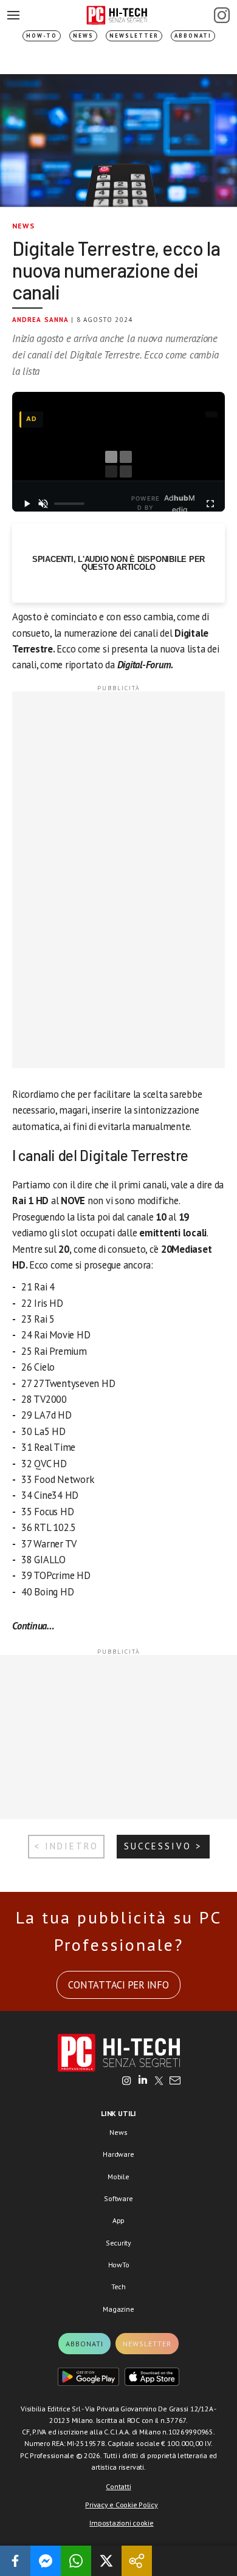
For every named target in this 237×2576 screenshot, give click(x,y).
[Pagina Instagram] (222, 15)
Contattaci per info (118, 1985)
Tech (118, 2287)
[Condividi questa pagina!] (137, 2561)
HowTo (119, 2265)
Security (118, 2243)
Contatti (118, 2486)
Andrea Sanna (40, 320)
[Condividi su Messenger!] (46, 2561)
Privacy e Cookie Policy (121, 2505)
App (118, 2220)
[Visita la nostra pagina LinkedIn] (143, 2081)
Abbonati (193, 36)
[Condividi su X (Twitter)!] (106, 2561)
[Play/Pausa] (27, 504)
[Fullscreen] (210, 504)
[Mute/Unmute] (44, 504)
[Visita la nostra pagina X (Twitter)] (159, 2081)
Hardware (118, 2154)
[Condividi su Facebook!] (15, 2561)
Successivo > (163, 1846)
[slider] (69, 504)
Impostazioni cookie (121, 2523)
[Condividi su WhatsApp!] (76, 2561)
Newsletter (134, 36)
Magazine (118, 2309)
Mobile (118, 2177)
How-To (42, 36)
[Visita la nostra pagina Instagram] (127, 2081)
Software (118, 2198)
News (83, 36)
